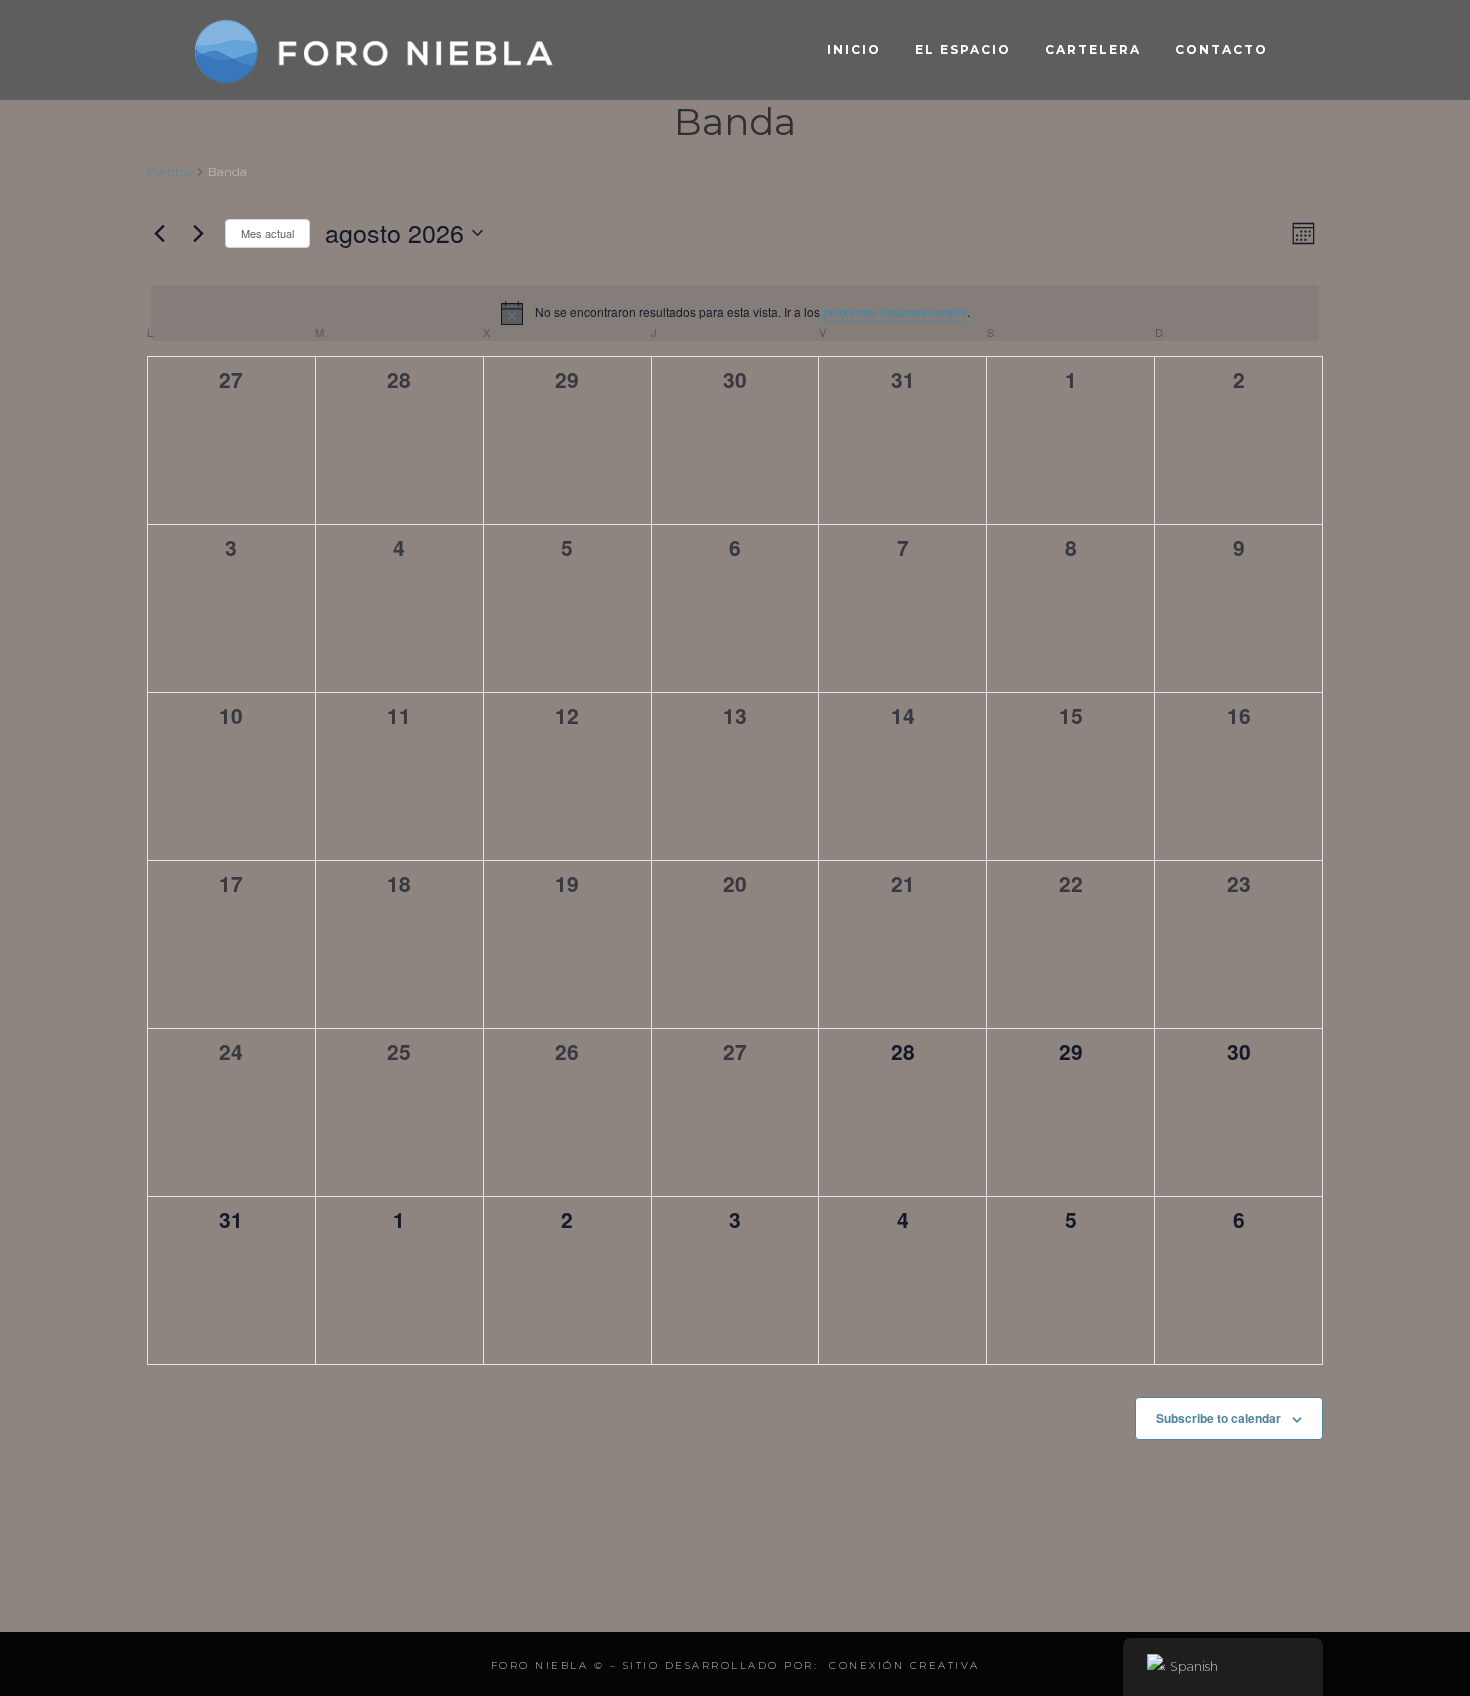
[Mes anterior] (159, 233)
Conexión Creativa (904, 1665)
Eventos (169, 171)
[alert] (735, 313)
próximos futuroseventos (895, 312)
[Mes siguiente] (198, 233)
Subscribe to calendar (1218, 1418)
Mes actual (267, 233)
